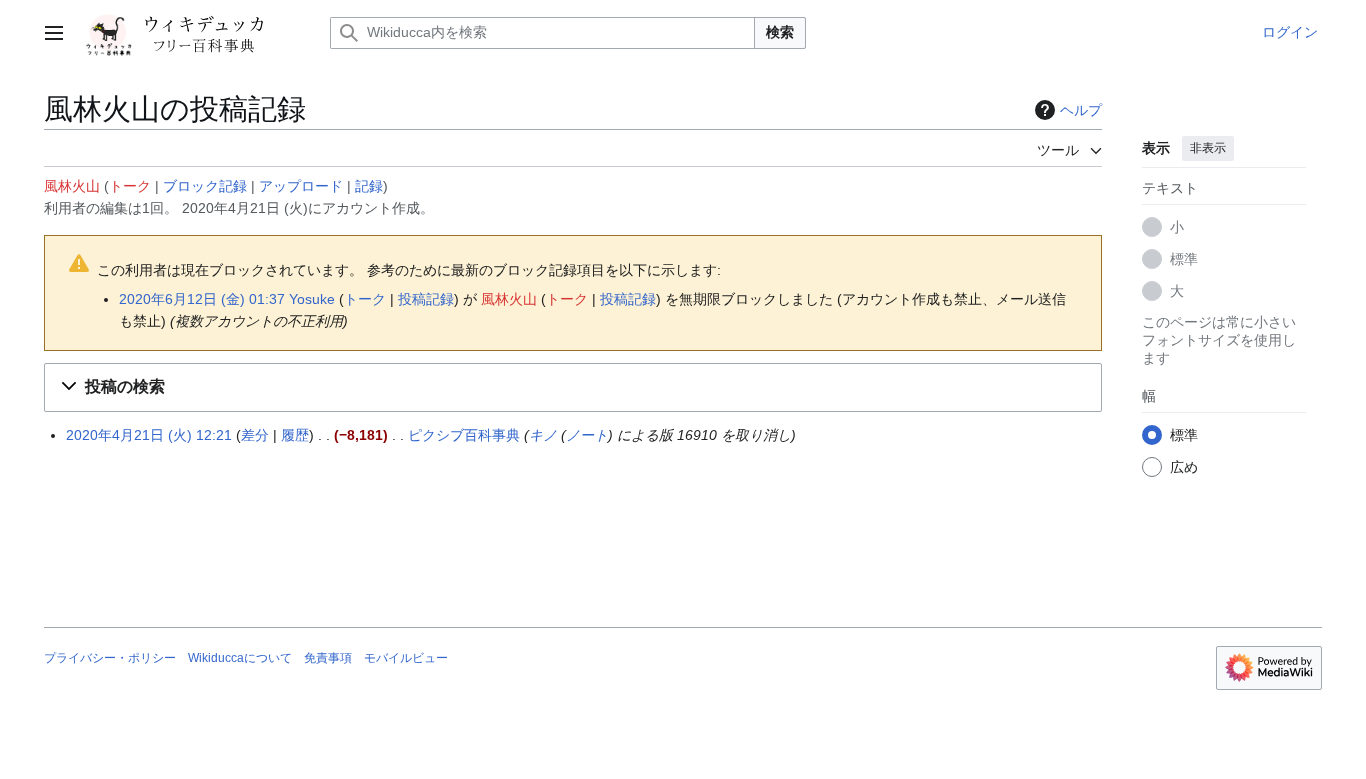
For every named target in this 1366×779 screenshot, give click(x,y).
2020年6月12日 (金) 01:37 (202, 299)
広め (1184, 467)
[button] (54, 33)
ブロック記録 (205, 186)
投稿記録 (426, 299)
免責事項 (328, 658)
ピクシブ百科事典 (464, 435)
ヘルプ (1081, 110)
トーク (130, 186)
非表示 (1208, 148)
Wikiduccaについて (240, 658)
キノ (543, 435)
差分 (255, 435)
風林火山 (72, 186)
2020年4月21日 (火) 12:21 (149, 435)
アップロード (301, 186)
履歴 (295, 435)
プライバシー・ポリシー (110, 658)
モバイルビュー (406, 658)
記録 (369, 186)
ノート (587, 435)
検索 (780, 32)
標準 (1184, 259)
